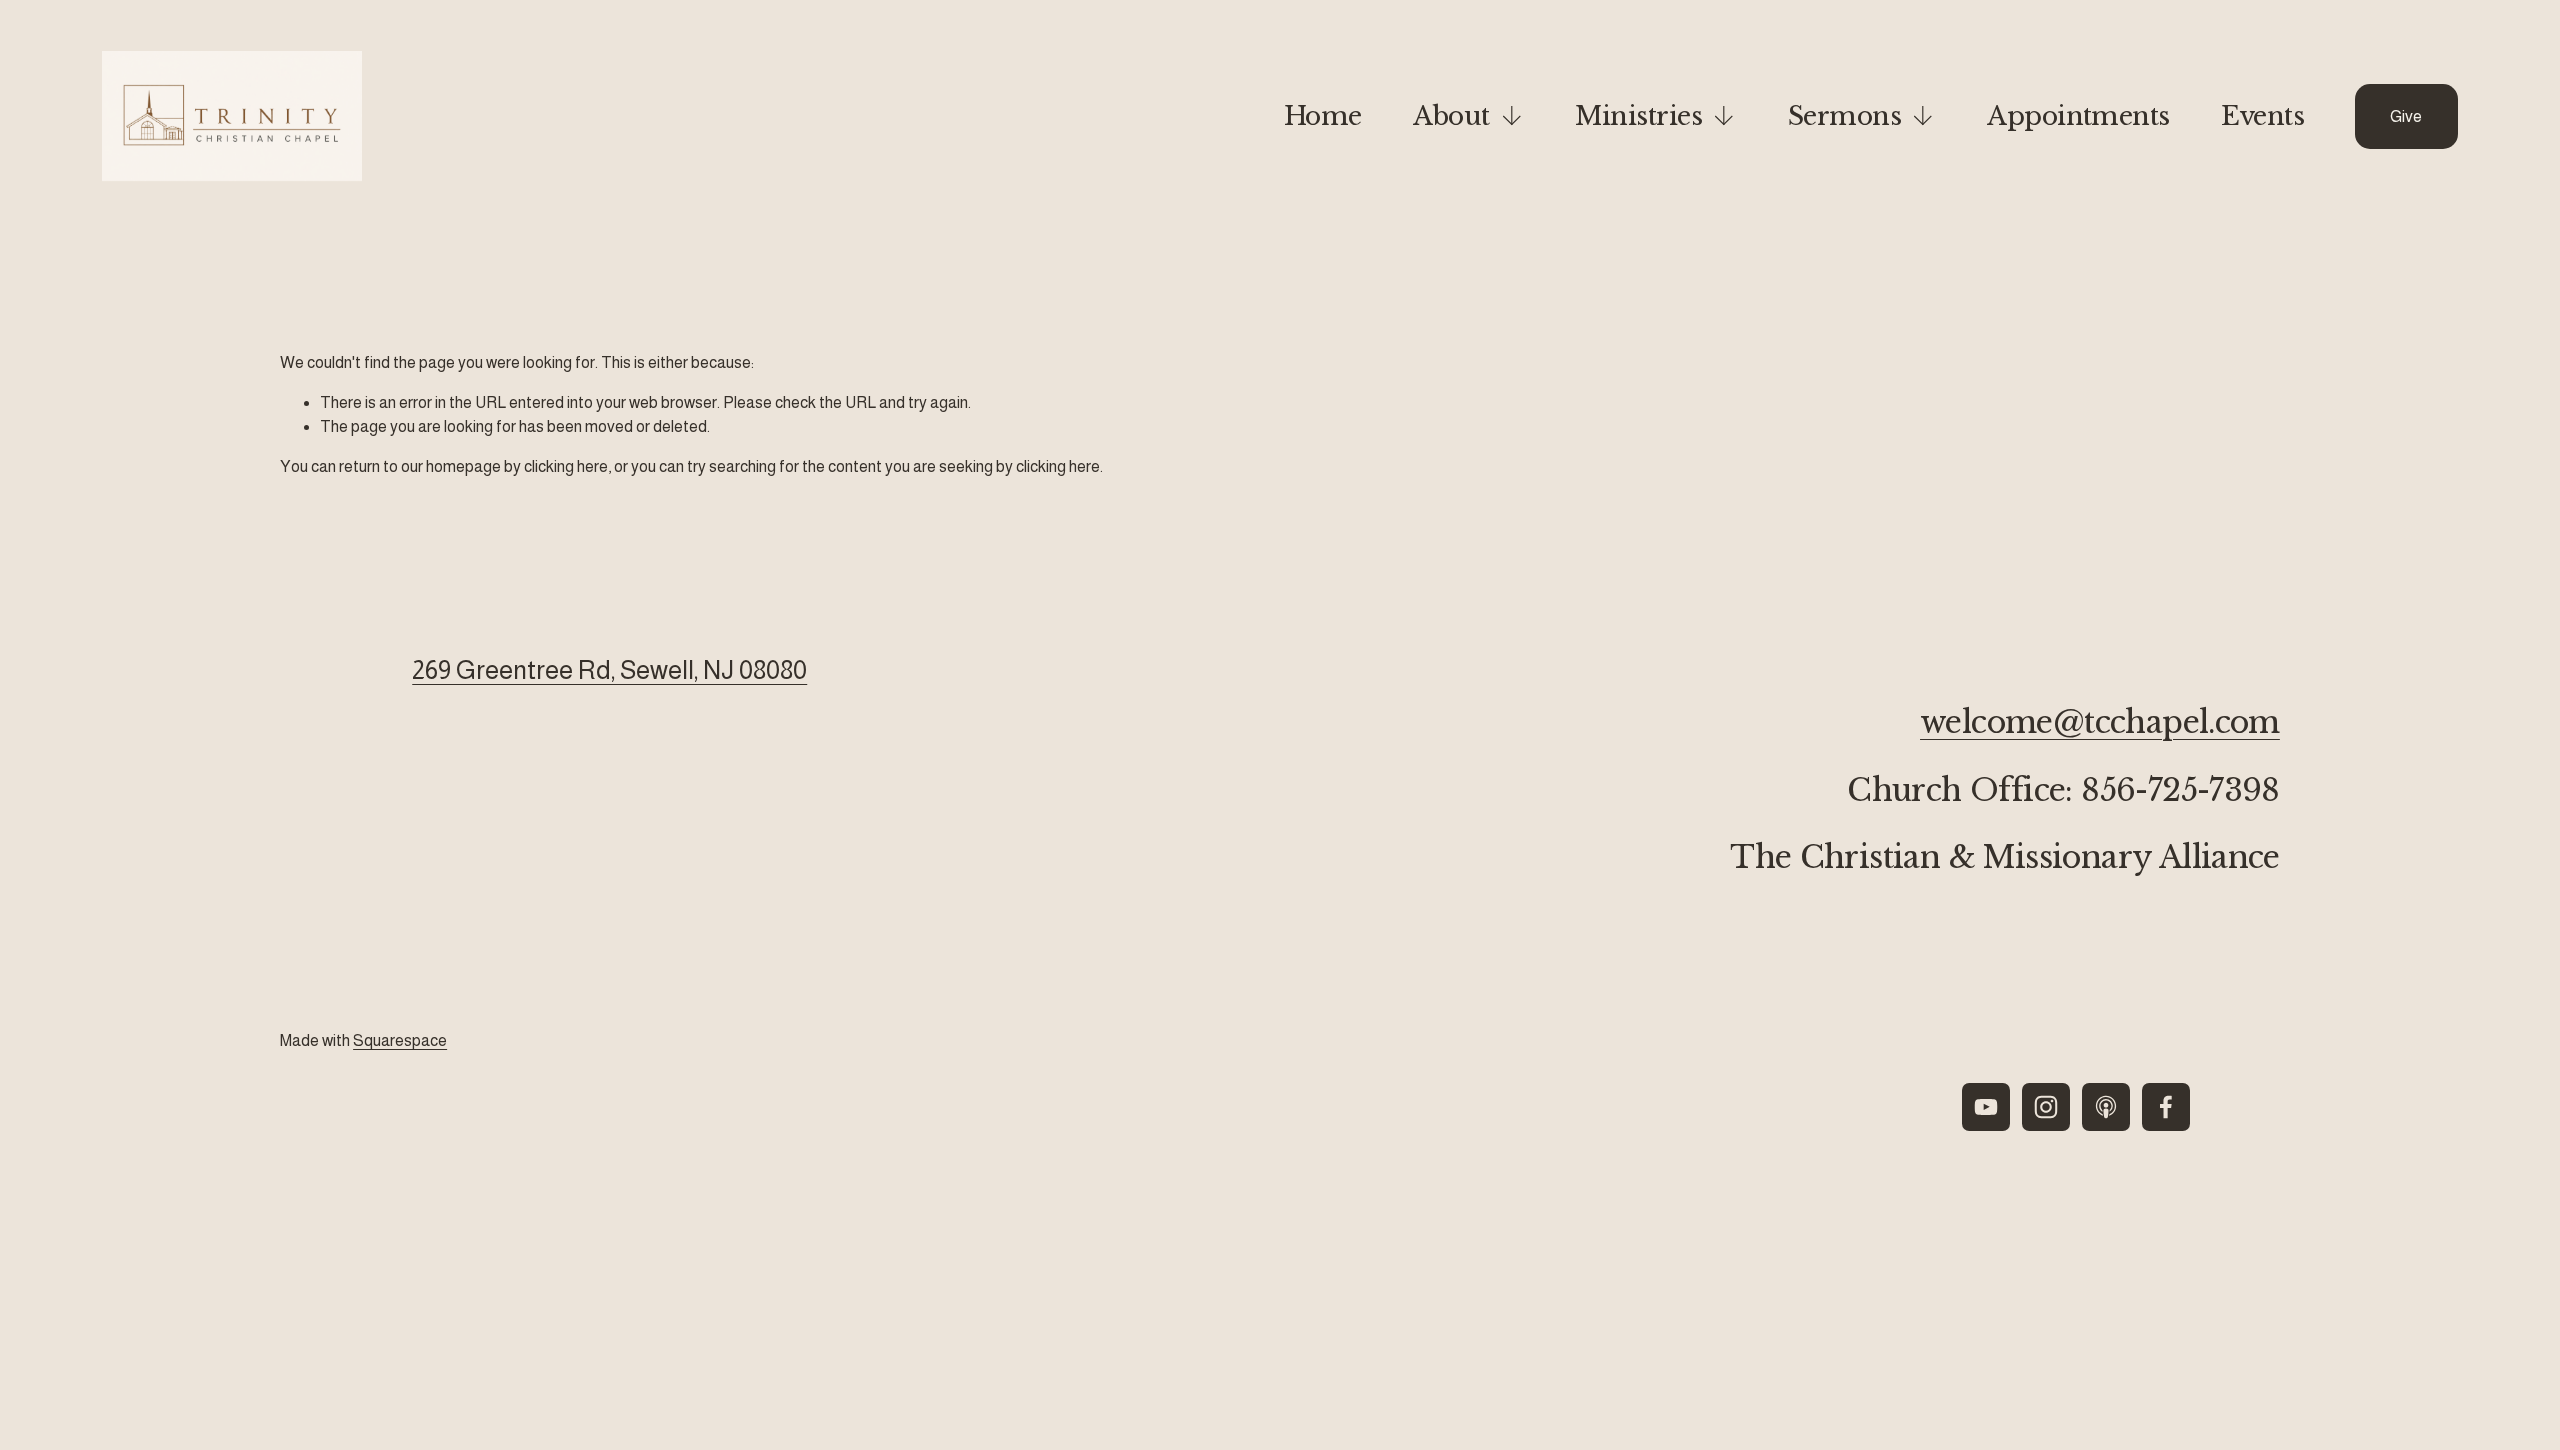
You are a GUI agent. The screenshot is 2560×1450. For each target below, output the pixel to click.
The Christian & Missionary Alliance (2005, 858)
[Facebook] (2166, 1107)
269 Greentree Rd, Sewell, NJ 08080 (609, 670)
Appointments (2078, 116)
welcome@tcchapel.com (2100, 723)
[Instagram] (2046, 1107)
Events (2262, 116)
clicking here (566, 466)
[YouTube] (1986, 1107)
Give (2406, 116)
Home (1323, 116)
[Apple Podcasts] (2106, 1107)
